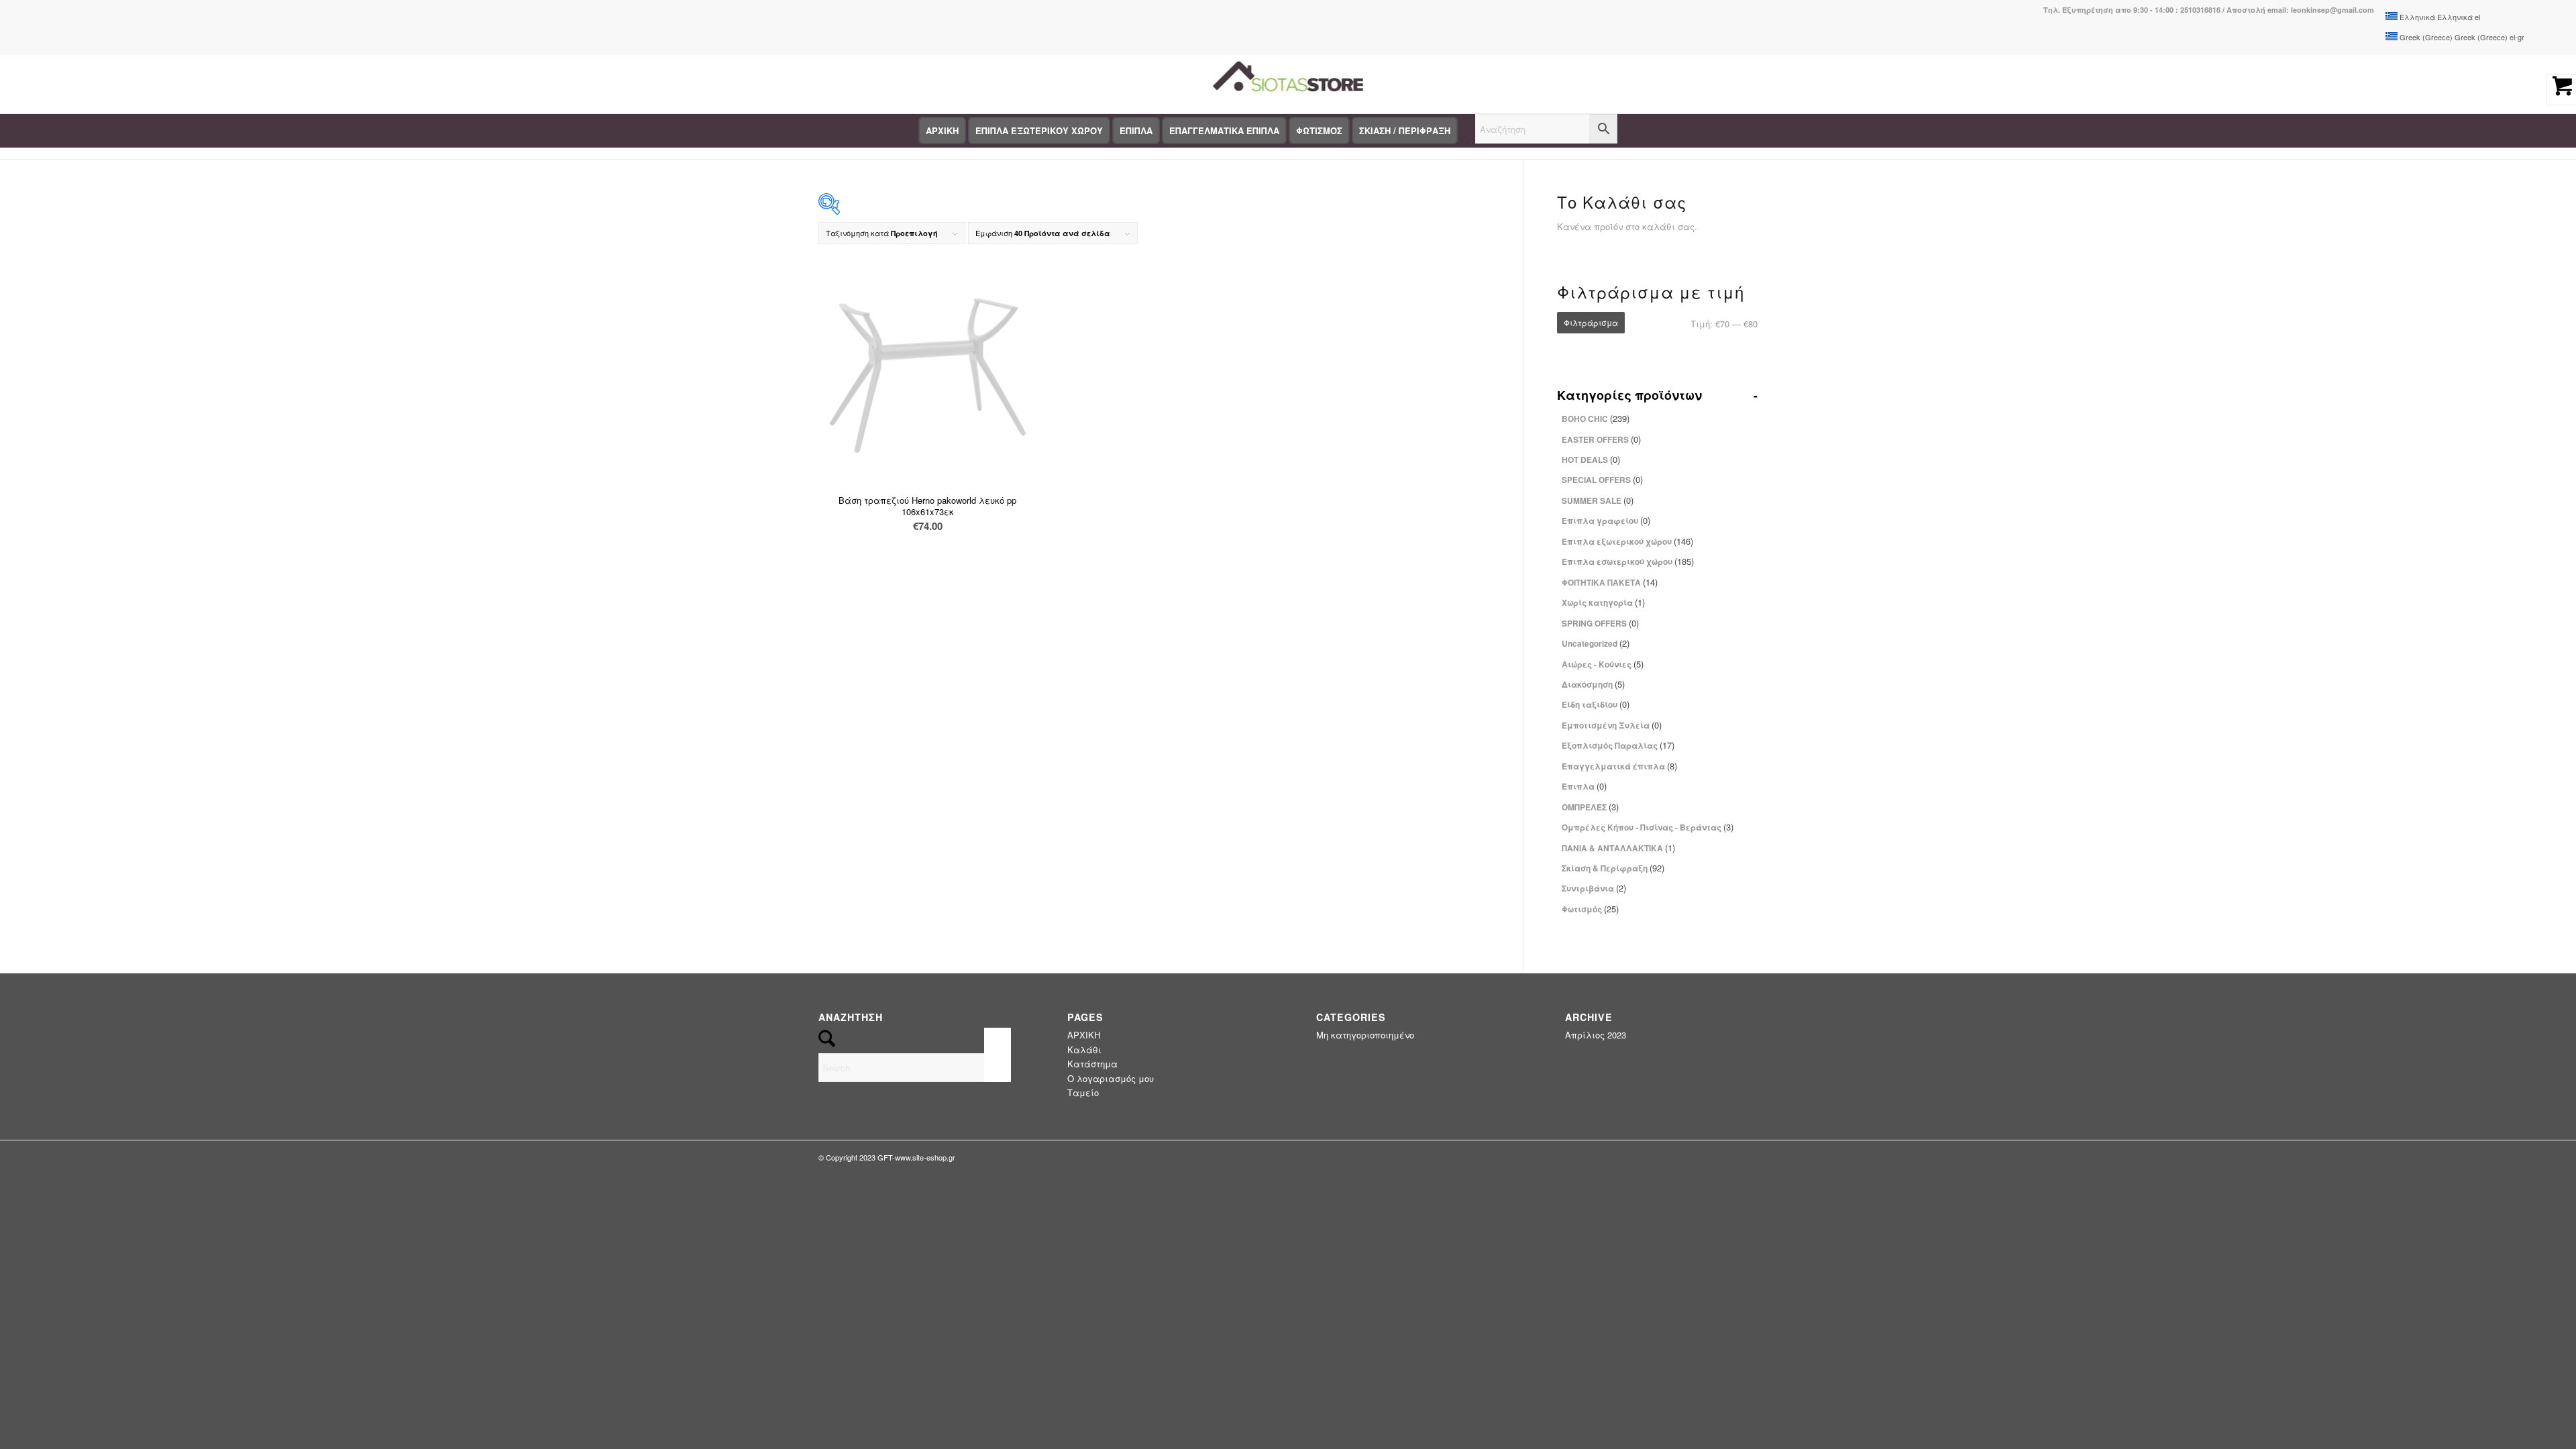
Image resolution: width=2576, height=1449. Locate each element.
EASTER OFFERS (1601, 439)
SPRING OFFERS (1600, 623)
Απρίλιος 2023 (1596, 1035)
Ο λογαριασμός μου (1111, 1078)
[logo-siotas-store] (1288, 84)
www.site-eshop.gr (925, 1157)
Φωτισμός (1590, 909)
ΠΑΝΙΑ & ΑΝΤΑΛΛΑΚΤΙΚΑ (1618, 848)
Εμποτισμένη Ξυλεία (1612, 725)
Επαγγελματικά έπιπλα (1619, 766)
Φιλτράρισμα (1591, 322)
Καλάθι (1084, 1050)
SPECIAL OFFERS (1602, 479)
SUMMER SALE (1598, 500)
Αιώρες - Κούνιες (1603, 664)
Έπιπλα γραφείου (1606, 520)
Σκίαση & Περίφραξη (1613, 868)
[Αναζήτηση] (1546, 131)
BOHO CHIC (1596, 418)
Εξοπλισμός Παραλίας (1618, 745)
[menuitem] (942, 131)
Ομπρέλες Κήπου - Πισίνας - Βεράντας (1648, 827)
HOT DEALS (1591, 459)
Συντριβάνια (1594, 888)
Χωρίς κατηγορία (1603, 602)
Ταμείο (1083, 1092)
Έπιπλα (1584, 786)
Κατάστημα (1092, 1064)
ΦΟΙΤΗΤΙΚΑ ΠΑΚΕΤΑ (1610, 582)
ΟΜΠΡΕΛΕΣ (1590, 807)
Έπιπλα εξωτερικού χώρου (1627, 541)
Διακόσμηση (1593, 684)
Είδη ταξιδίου (1596, 704)
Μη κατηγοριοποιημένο (1365, 1035)
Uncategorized (1596, 643)
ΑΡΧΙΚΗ (1084, 1035)
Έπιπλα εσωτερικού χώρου (1628, 561)
